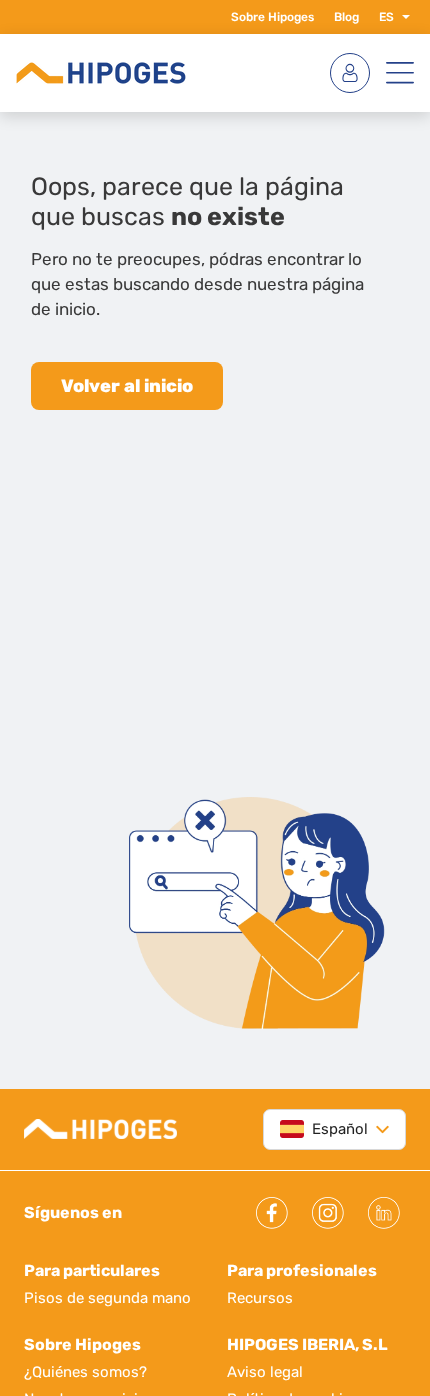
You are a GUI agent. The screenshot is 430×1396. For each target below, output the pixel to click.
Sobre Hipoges (272, 17)
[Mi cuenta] (350, 73)
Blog (346, 17)
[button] (402, 17)
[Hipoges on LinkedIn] (384, 1213)
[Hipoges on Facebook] (272, 1213)
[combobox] (324, 1129)
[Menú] (400, 73)
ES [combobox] (386, 17)
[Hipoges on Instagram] (328, 1213)
